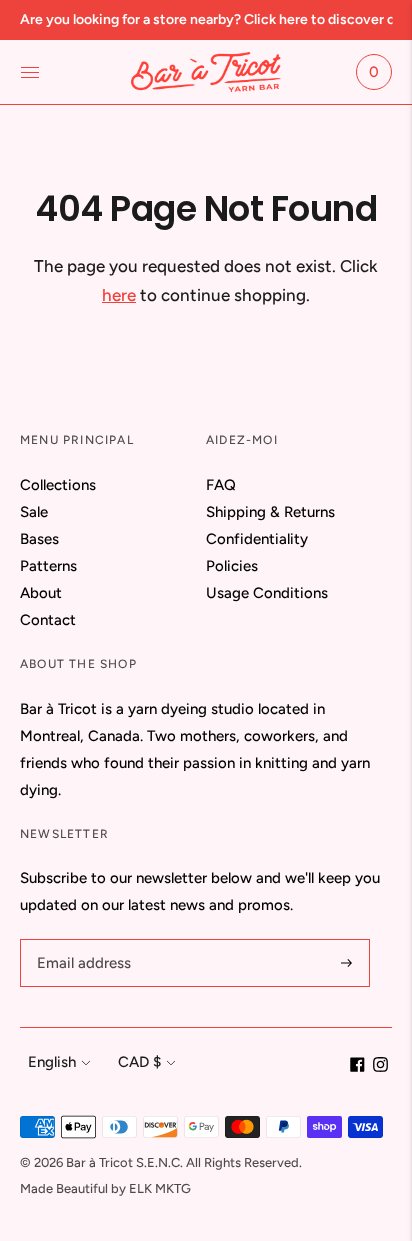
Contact (48, 620)
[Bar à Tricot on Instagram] (380, 1067)
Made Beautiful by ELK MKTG (105, 1188)
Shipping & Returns (270, 512)
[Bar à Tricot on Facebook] (357, 1067)
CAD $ (139, 1062)
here (119, 295)
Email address (81, 939)
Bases (39, 539)
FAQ (221, 485)
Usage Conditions (267, 593)
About (41, 593)
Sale (34, 512)
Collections (58, 485)
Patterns (48, 566)
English (52, 1062)
